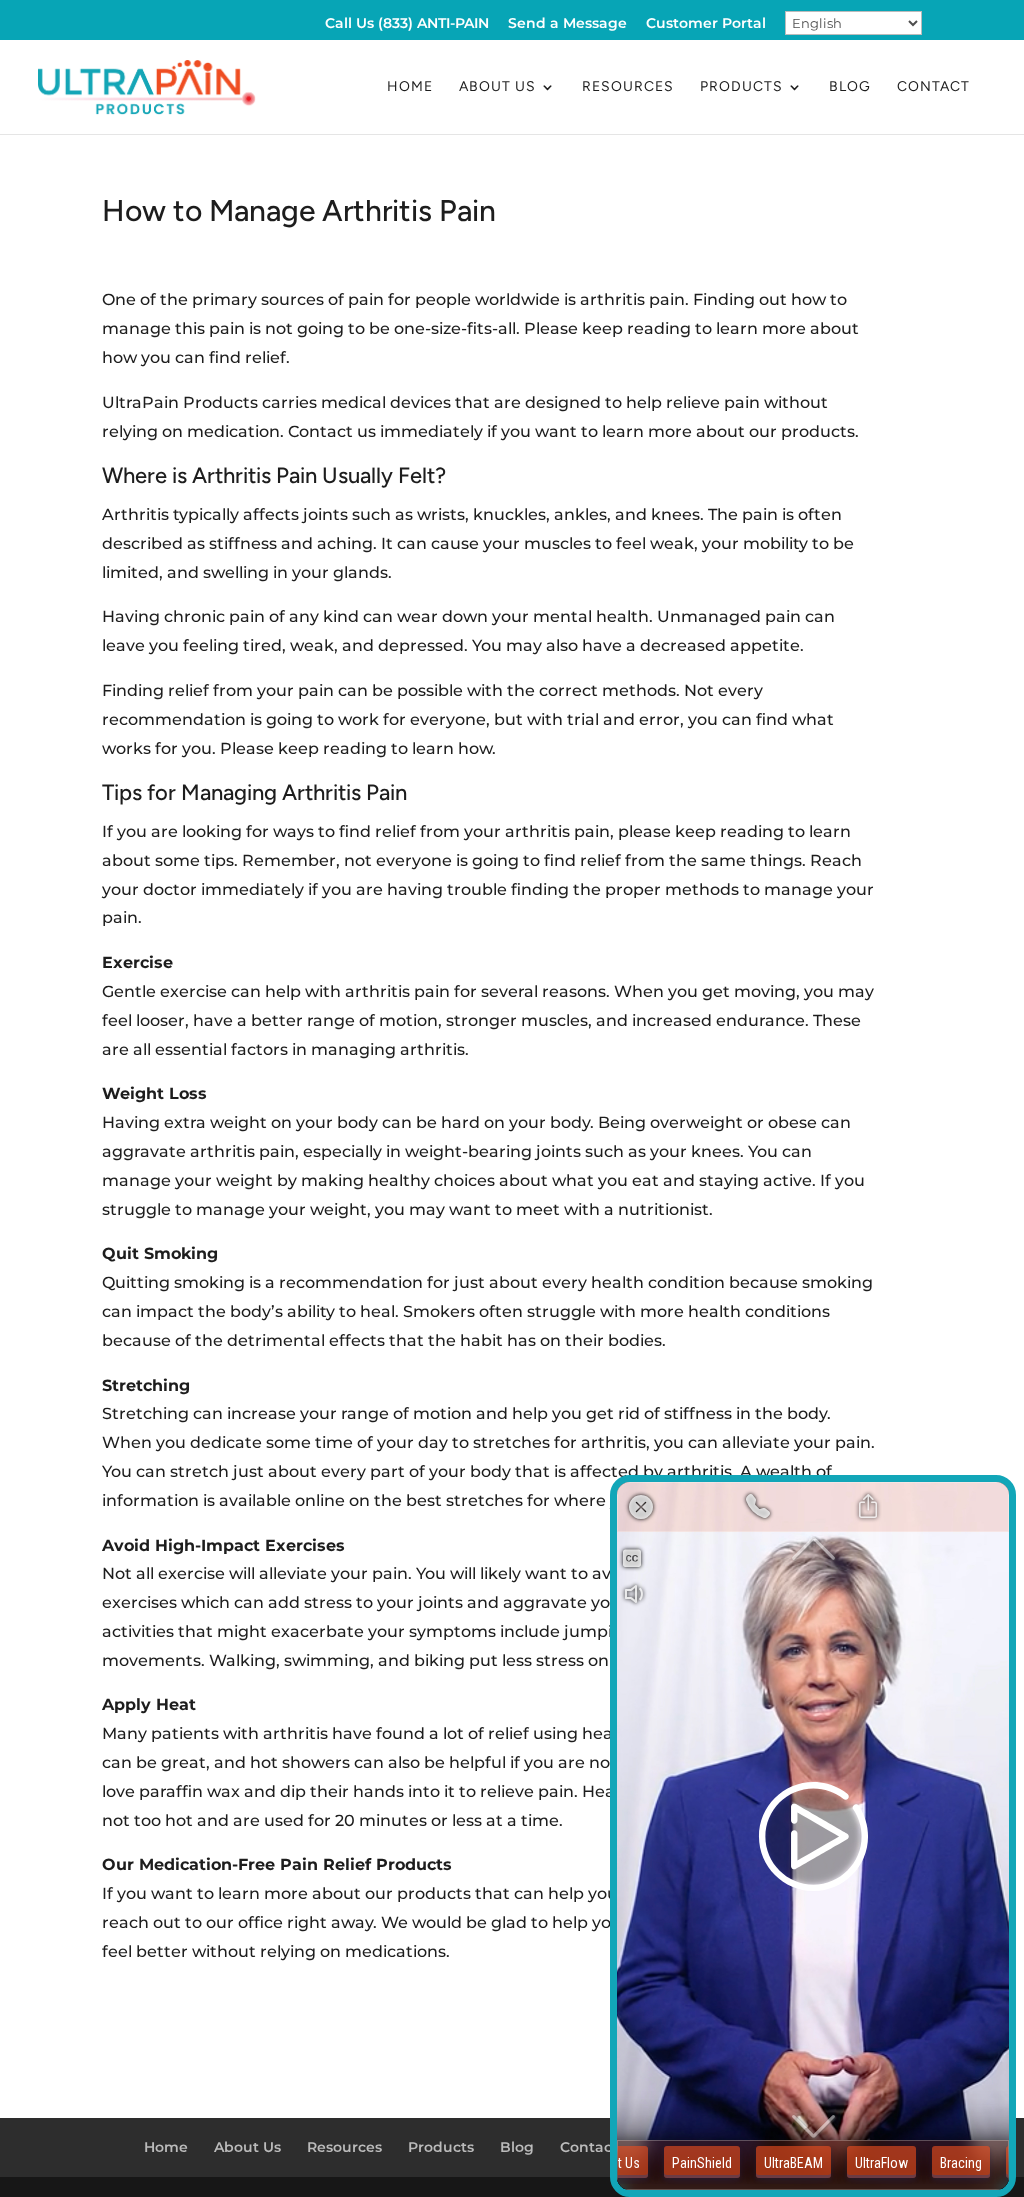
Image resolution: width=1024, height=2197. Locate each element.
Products (741, 87)
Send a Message (567, 24)
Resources (628, 87)
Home (410, 87)
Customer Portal (706, 24)
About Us (497, 87)
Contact (933, 87)
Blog (850, 87)
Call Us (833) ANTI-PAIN (407, 24)
